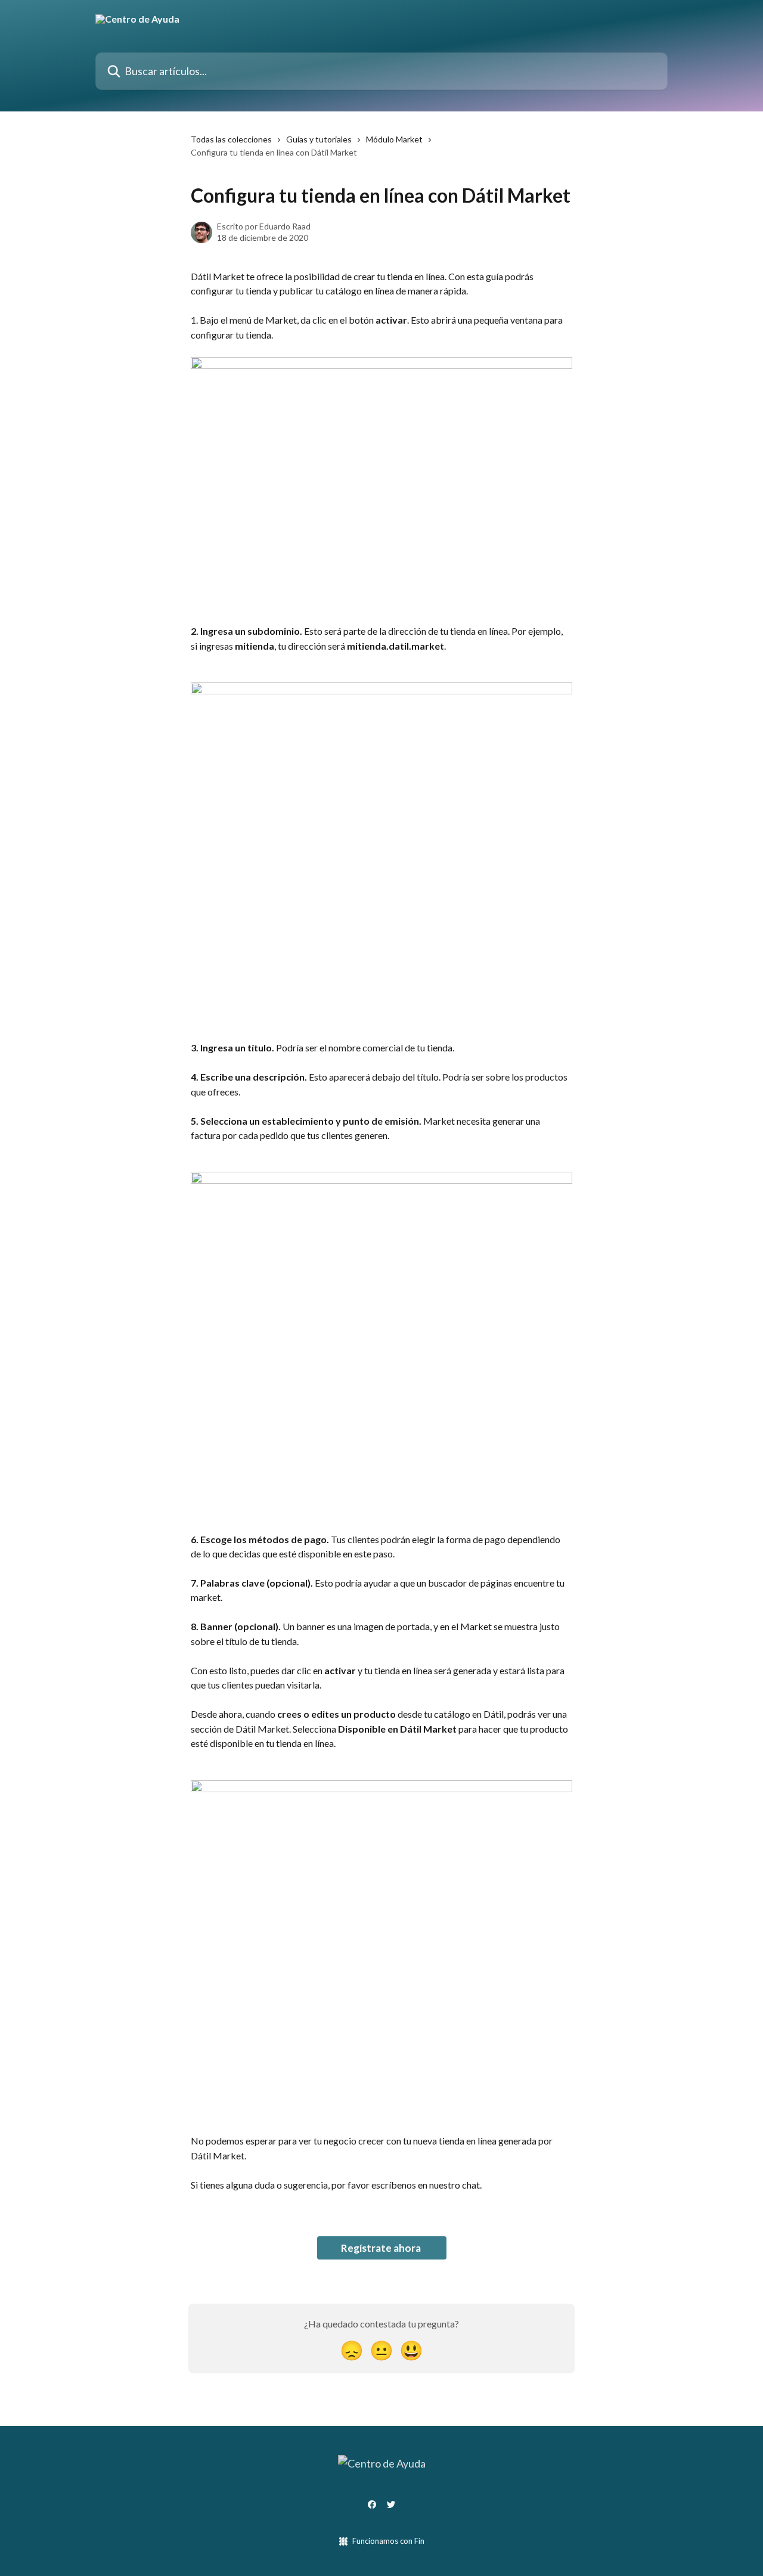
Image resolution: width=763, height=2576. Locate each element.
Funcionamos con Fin (388, 2541)
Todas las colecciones (231, 139)
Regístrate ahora (382, 2248)
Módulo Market (394, 139)
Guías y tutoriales (319, 139)
